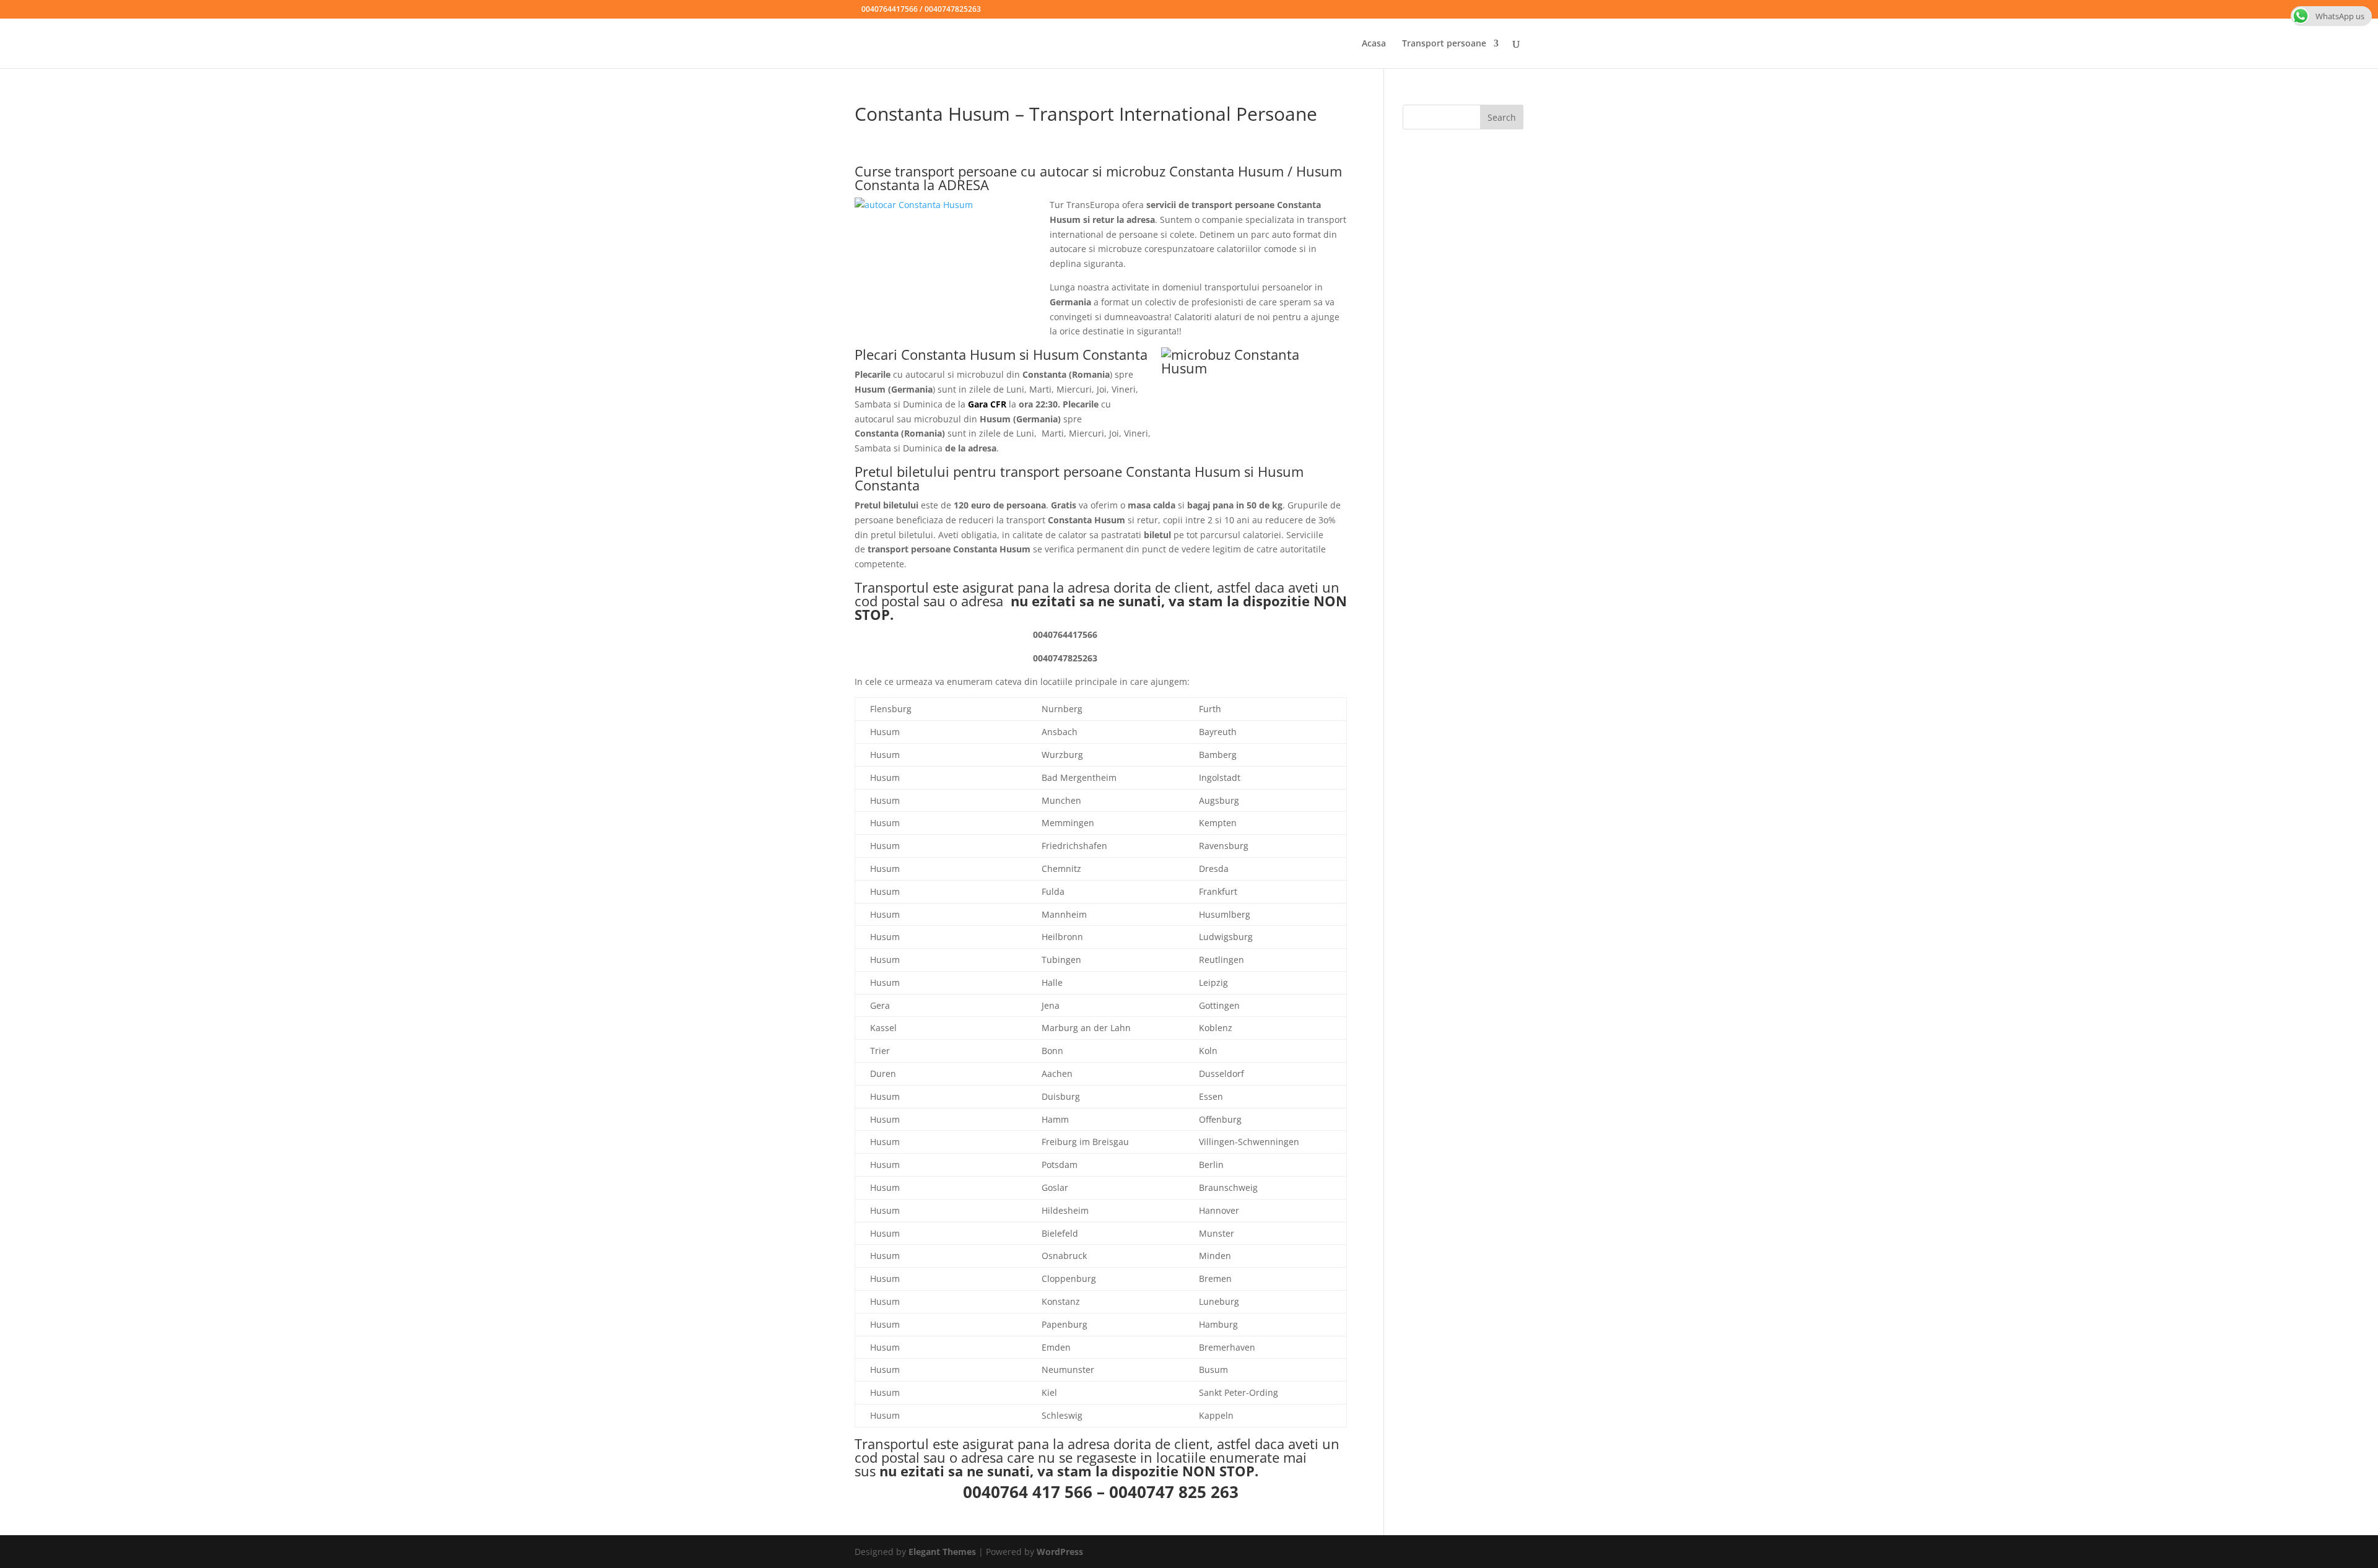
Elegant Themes (942, 1552)
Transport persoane (1444, 44)
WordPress (1060, 1552)
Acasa (1374, 44)
